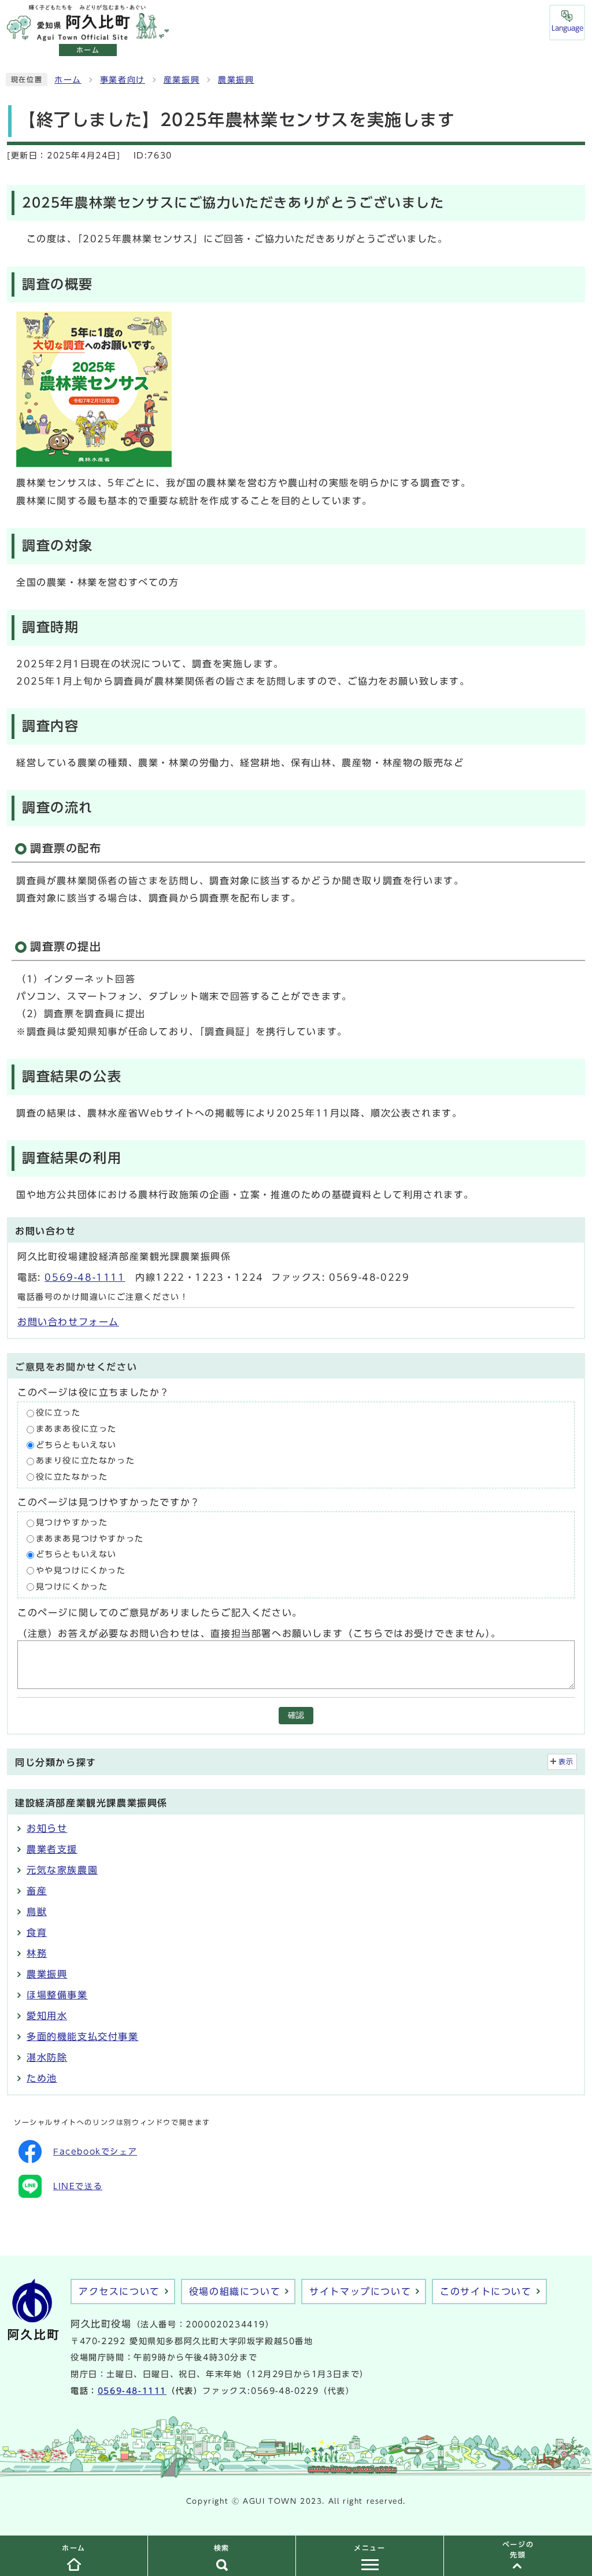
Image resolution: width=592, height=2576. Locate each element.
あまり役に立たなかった (86, 1461)
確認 (296, 1715)
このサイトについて (486, 2292)
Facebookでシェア (95, 2152)
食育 (37, 1932)
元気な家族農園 (62, 1870)
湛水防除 (47, 2057)
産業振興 (182, 80)
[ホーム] (88, 35)
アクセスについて (119, 2292)
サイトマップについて (360, 2292)
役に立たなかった (72, 1477)
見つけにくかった (72, 1587)
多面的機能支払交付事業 (83, 2037)
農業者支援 (52, 1849)
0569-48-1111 (85, 1277)
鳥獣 (37, 1912)
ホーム (68, 80)
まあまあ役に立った (76, 1429)
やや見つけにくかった (81, 1570)
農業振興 (236, 80)
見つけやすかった (72, 1523)
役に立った (58, 1413)
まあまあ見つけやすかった (90, 1539)
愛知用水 (47, 2016)
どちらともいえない (76, 1445)
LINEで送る (78, 2186)
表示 (566, 1762)
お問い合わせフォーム (68, 1322)
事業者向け (123, 80)
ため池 (42, 2078)
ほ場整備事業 (57, 1995)
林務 (37, 1953)
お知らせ (47, 1828)
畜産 (37, 1891)
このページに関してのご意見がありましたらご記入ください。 (160, 1613)
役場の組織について (235, 2292)
